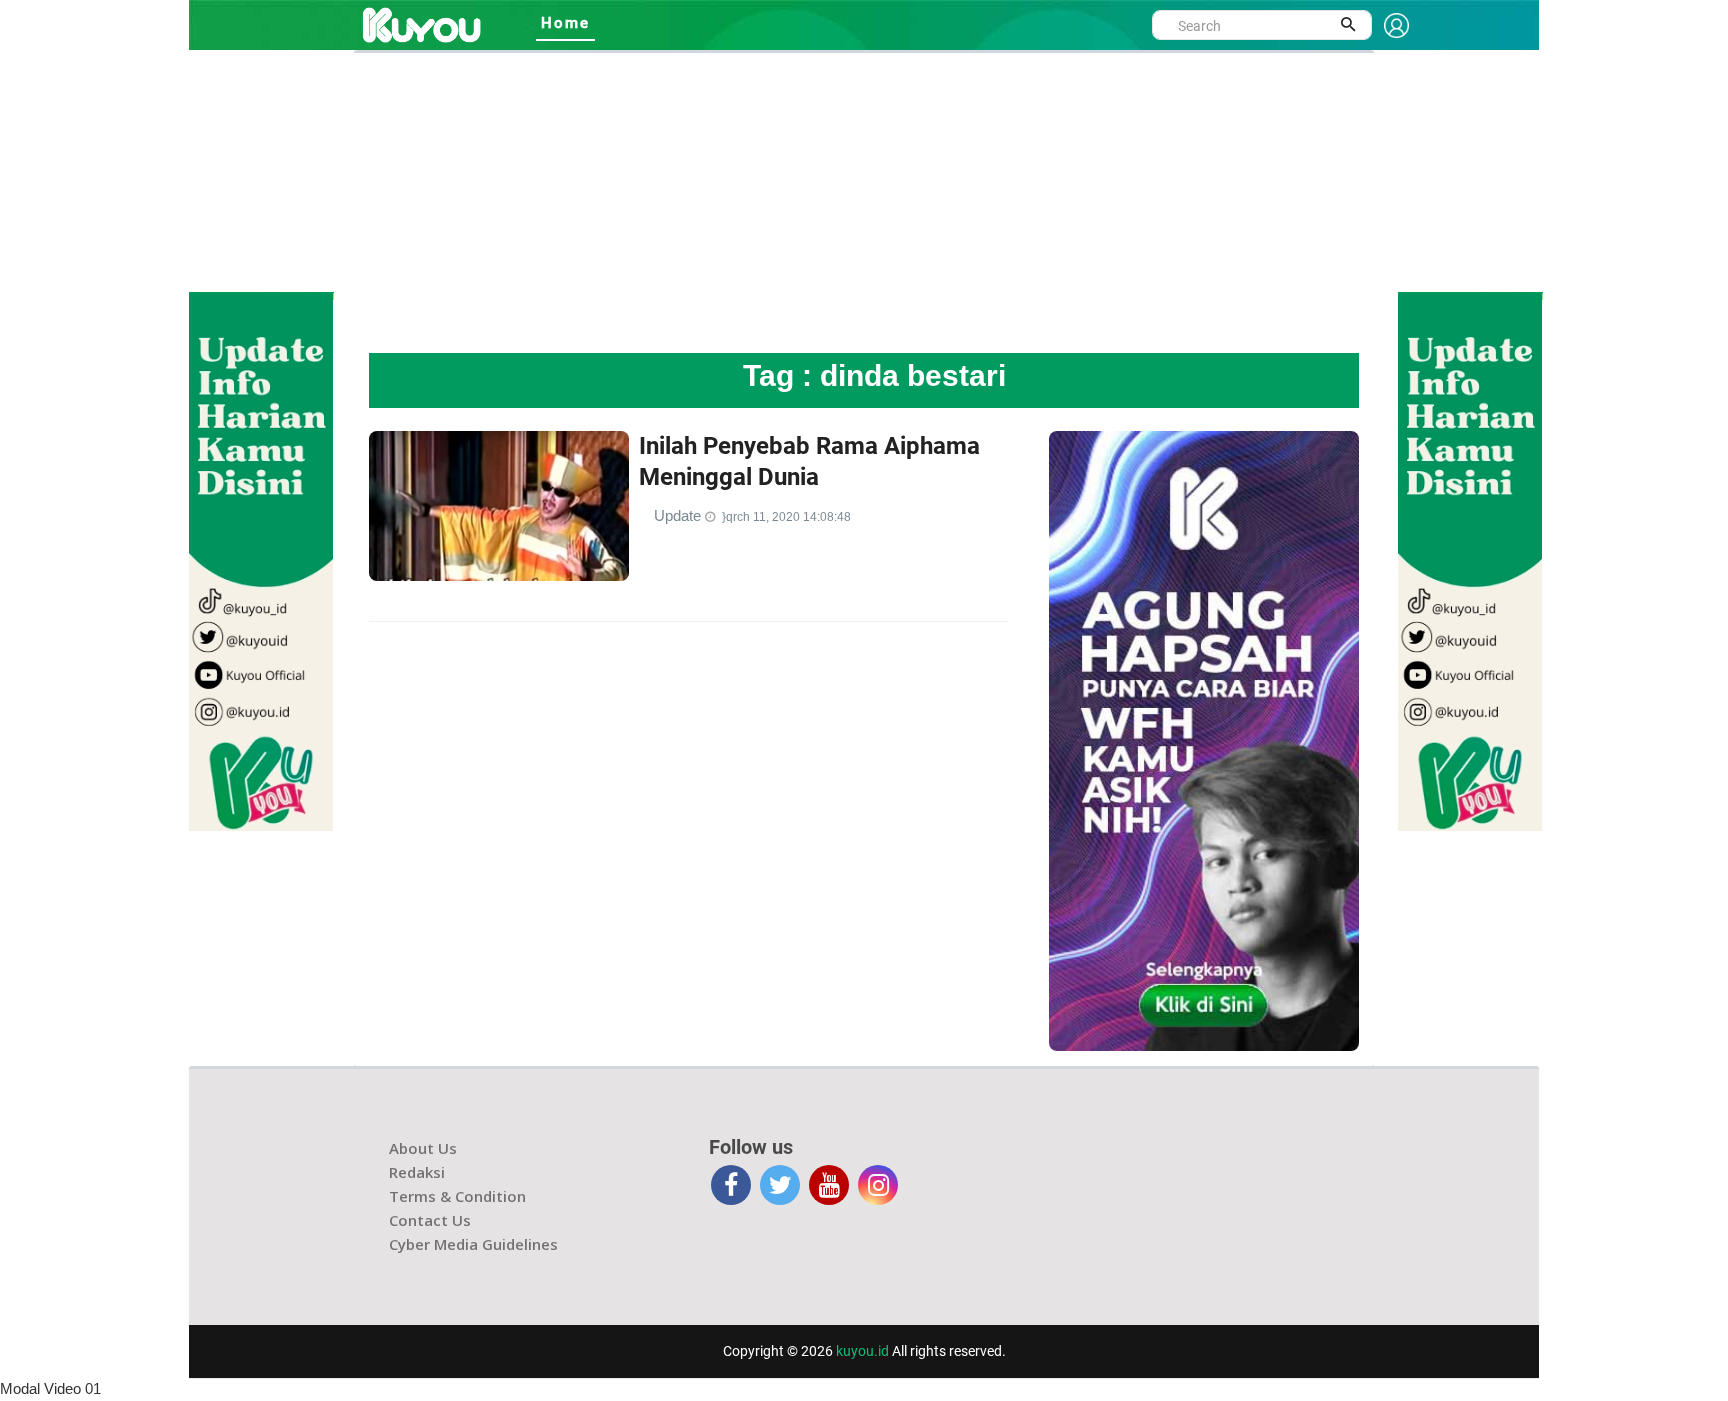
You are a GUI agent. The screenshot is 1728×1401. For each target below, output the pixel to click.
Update (679, 515)
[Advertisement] (864, 203)
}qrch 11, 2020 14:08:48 (786, 517)
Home (565, 23)
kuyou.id (862, 1351)
